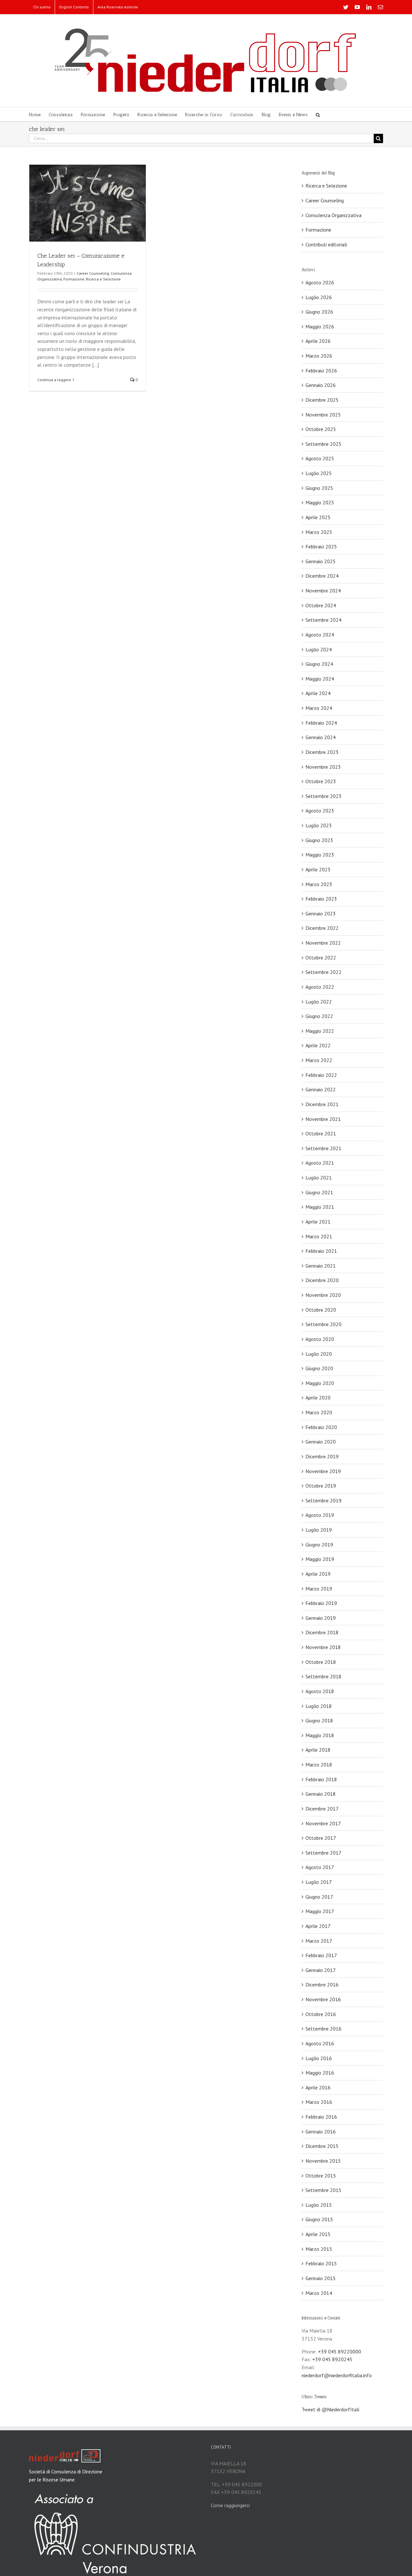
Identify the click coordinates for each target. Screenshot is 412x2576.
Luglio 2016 (319, 2058)
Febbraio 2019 (321, 1603)
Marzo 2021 (319, 1236)
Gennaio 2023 (321, 913)
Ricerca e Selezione (103, 279)
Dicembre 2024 (322, 576)
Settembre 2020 (323, 1324)
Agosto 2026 (320, 282)
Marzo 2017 (319, 1941)
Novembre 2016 (323, 1999)
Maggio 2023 (320, 855)
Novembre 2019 (323, 1471)
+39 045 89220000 (340, 2351)
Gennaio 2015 (321, 2278)
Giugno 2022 (319, 1016)
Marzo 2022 (319, 1060)
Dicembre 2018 (322, 1632)
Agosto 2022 (320, 987)
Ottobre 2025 (321, 429)
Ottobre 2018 (321, 1662)
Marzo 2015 (319, 2249)
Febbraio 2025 (321, 546)
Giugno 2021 (319, 1192)
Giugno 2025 (319, 488)
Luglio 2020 (319, 1354)
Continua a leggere (54, 380)
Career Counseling (93, 273)
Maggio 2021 (320, 1207)
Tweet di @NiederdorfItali (330, 2409)
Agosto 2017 (320, 1867)
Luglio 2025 (319, 473)
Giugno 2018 (319, 1720)
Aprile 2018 (318, 1750)
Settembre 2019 (323, 1500)
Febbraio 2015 (321, 2263)
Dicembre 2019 (322, 1456)
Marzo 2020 (319, 1412)
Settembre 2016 (323, 2029)
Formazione (74, 279)
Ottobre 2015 (321, 2176)
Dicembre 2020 (322, 1280)
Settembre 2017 (323, 1853)
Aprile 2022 (318, 1045)
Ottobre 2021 (321, 1133)
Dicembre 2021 (322, 1104)
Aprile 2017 (318, 1926)
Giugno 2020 (319, 1368)
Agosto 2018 (320, 1691)
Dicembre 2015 (322, 2146)
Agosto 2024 (320, 635)
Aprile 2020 (318, 1398)
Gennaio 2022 (321, 1089)
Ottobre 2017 (321, 1838)
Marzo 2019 (319, 1589)
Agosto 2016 (320, 2043)
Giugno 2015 (319, 2219)
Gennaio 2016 (321, 2131)
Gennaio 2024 (321, 737)
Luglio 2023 (319, 825)
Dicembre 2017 (322, 1809)
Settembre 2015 (323, 2190)
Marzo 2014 (319, 2293)
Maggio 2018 (320, 1735)
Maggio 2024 (320, 679)
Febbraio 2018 (321, 1779)
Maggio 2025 (320, 502)
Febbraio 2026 (321, 371)
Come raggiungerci (230, 2505)
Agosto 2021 (320, 1163)
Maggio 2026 (320, 326)
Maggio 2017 (320, 1911)
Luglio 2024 (319, 649)
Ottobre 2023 (321, 781)
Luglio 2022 (319, 1002)
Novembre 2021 (323, 1119)
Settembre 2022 (323, 972)
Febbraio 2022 (321, 1075)
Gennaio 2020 (321, 1442)
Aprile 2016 (318, 2087)
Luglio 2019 (319, 1530)
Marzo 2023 (319, 884)
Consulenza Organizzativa (333, 215)
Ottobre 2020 (321, 1310)
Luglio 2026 (319, 297)
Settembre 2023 (323, 796)
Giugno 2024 (319, 664)
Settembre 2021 (323, 1148)
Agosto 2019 (320, 1515)
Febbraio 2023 (321, 899)
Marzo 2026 (319, 356)
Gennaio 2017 (321, 1970)
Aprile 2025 (318, 517)
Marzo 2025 (319, 532)
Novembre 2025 (323, 415)
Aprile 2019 (318, 1574)
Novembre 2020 (323, 1295)
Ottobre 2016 (321, 2014)
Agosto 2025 (320, 458)
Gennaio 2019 (321, 1618)
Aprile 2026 (318, 341)
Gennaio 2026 (321, 385)
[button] (318, 114)
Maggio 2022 (320, 1031)
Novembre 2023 (323, 767)
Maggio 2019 (320, 1559)
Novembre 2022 (323, 943)
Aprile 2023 (318, 869)
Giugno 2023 (319, 840)
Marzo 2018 (319, 1765)
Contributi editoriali (326, 244)
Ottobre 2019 (321, 1486)
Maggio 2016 (320, 2073)
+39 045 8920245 (332, 2359)
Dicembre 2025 (322, 400)
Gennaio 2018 (321, 1794)
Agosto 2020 (320, 1339)
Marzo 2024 (319, 708)
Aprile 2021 (318, 1222)
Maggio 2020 (320, 1383)
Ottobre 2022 (321, 958)
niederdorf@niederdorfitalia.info (337, 2375)
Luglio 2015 (319, 2205)
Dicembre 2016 (322, 1985)
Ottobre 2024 (321, 605)
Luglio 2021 (319, 1178)
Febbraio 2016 (321, 2117)
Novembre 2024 (323, 591)
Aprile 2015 (318, 2234)
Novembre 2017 (323, 1823)
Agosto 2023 (320, 811)
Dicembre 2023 (322, 752)
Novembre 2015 (323, 2161)
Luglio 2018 (319, 1706)
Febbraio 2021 (321, 1251)
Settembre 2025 (323, 444)
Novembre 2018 (323, 1647)
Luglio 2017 (319, 1882)
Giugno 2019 (319, 1545)
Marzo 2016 (319, 2102)
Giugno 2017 (319, 1897)
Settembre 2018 (323, 1676)
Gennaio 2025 (321, 561)
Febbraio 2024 (321, 723)
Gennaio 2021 (321, 1266)
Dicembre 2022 (322, 928)
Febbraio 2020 (321, 1427)
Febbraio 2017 (321, 1955)
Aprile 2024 (318, 693)
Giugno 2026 (319, 312)
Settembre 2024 (323, 620)
